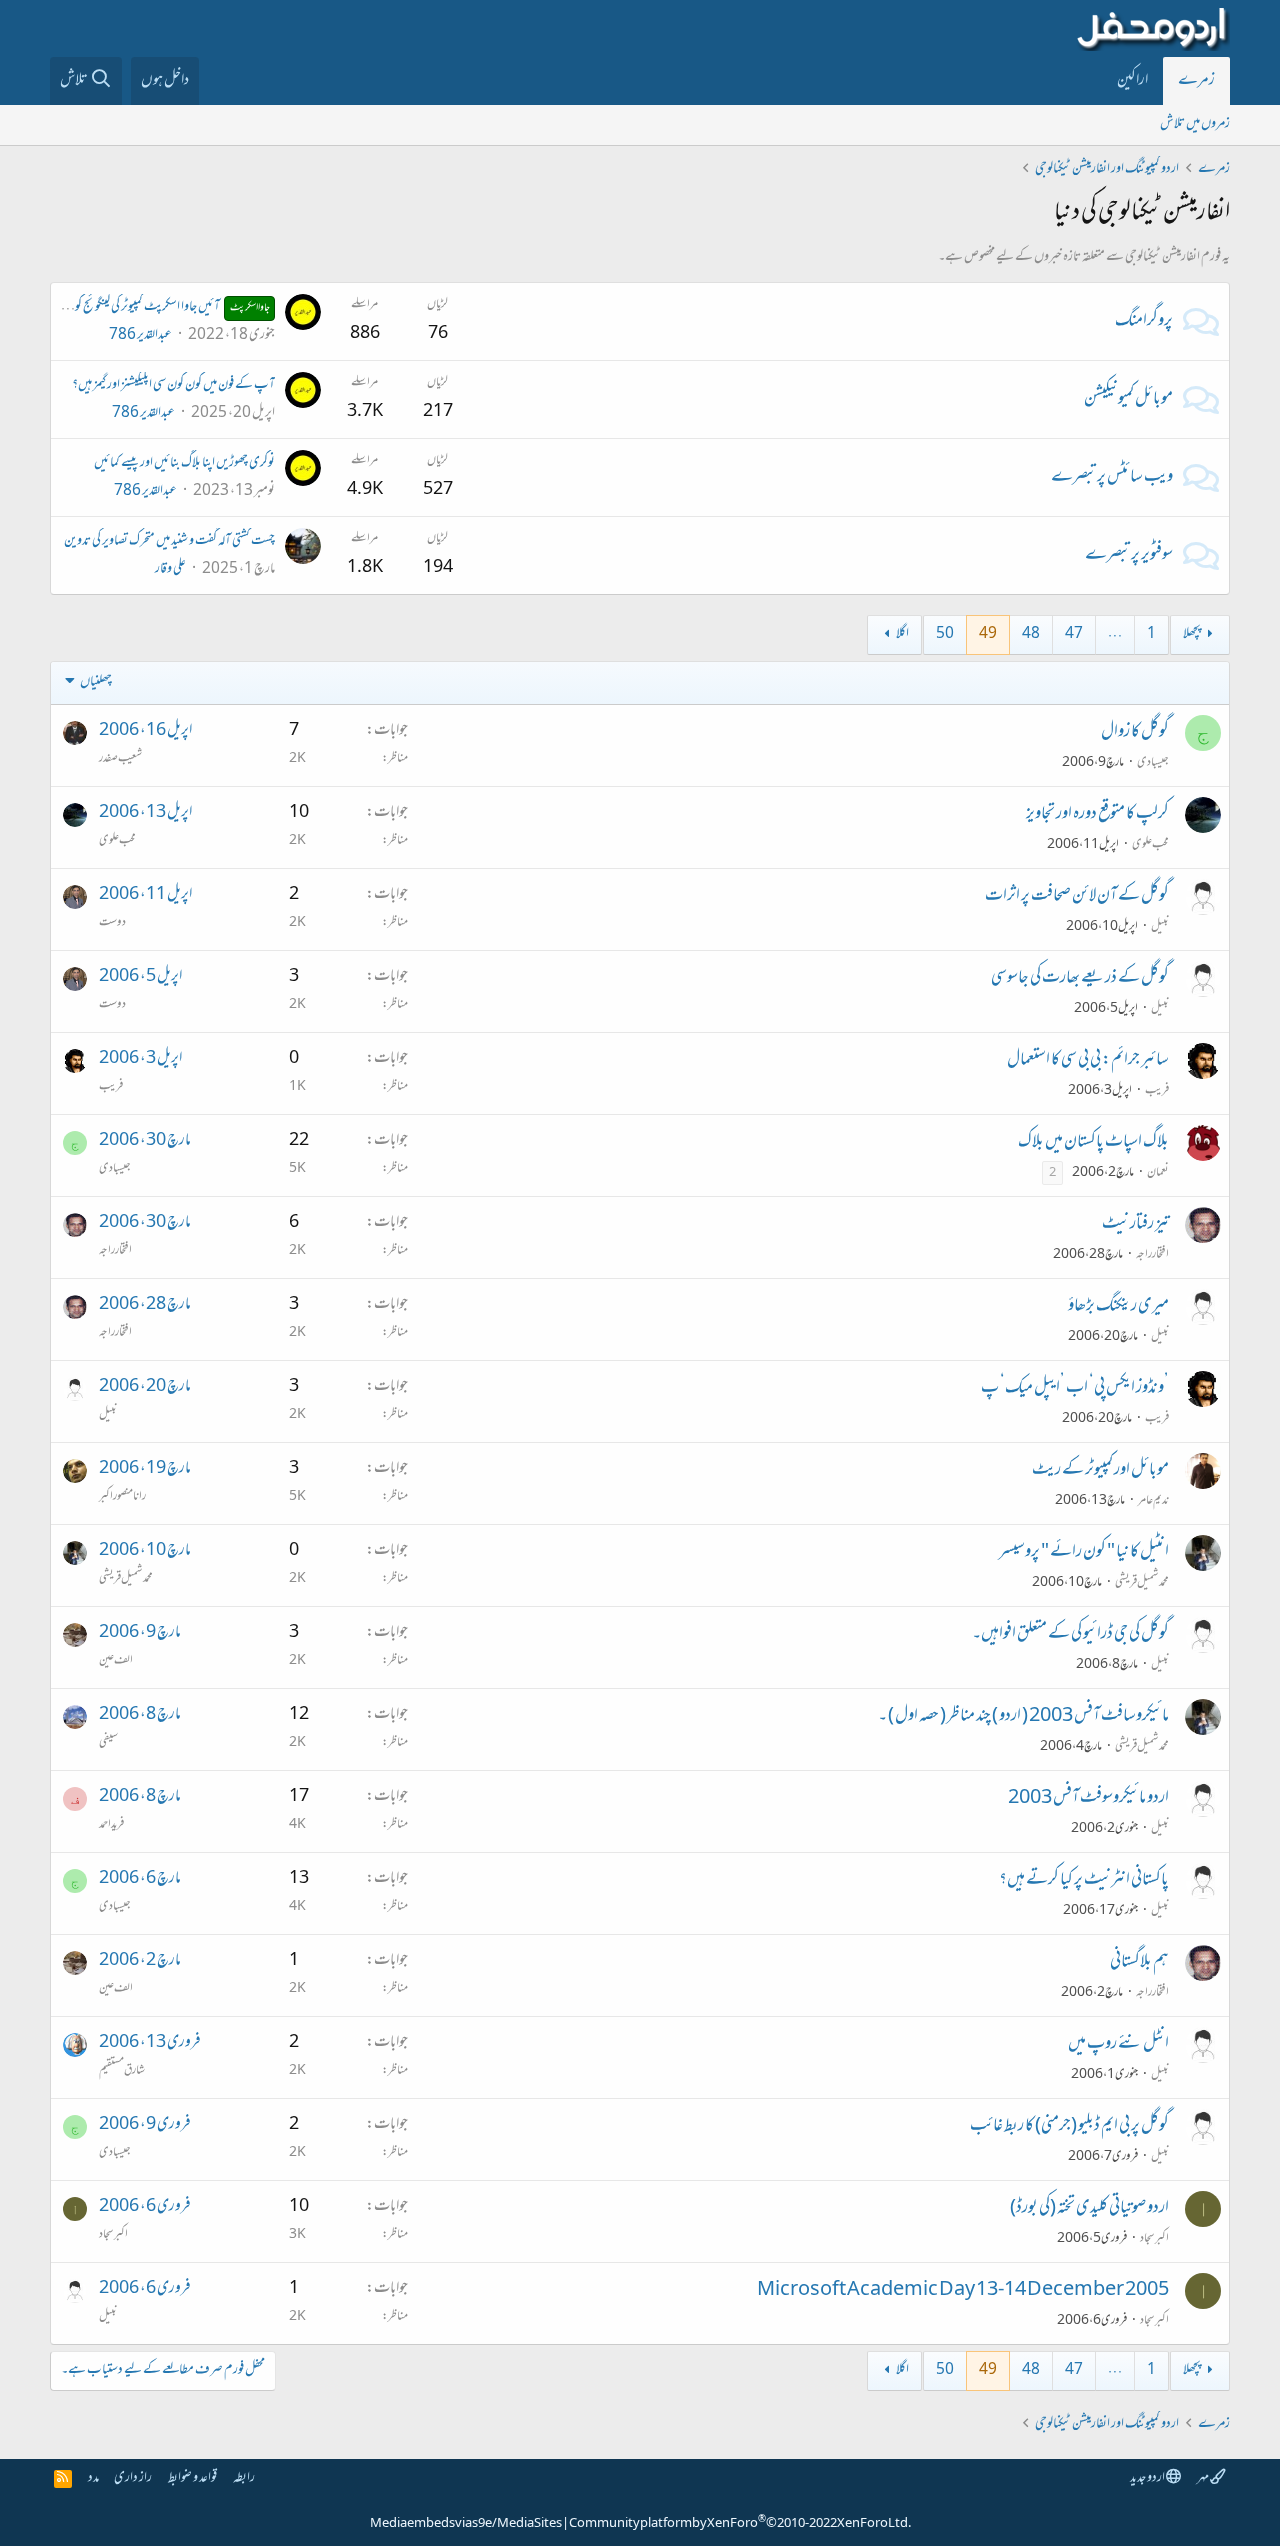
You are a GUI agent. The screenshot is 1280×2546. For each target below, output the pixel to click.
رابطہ (244, 2478)
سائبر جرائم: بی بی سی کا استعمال (1088, 1061)
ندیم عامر (1153, 1501)
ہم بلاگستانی (1139, 1963)
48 (1031, 634)
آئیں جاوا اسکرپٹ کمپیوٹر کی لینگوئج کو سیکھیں (157, 307)
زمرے (1196, 81)
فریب (1157, 1091)
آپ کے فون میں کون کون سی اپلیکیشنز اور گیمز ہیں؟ (173, 385)
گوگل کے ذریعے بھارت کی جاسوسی (1080, 979)
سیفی (108, 1743)
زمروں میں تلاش (1195, 124)
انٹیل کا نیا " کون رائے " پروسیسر (1084, 1553)
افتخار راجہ (1152, 1255)
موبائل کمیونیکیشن (1128, 400)
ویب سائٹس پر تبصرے (1112, 478)
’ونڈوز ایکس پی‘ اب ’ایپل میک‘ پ (1075, 1389)
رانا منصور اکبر (122, 1497)
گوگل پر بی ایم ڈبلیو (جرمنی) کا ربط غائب (1069, 2127)
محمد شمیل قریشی (1142, 1583)
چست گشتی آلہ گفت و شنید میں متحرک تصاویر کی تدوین (169, 541)
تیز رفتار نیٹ (1135, 1225)
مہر (1203, 2478)
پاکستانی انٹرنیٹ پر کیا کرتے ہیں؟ (1084, 1881)
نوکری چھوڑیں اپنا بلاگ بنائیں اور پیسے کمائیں (184, 463)
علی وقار (170, 569)
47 (1074, 634)
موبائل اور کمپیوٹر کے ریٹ (1100, 1471)
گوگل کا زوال (1135, 733)
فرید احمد (111, 1825)
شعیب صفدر (120, 759)
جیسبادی (1153, 763)
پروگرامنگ (1144, 322)
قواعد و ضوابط (192, 2478)
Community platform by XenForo (740, 2524)
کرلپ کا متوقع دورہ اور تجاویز (1097, 815)
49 (988, 634)
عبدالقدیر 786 (140, 335)
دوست (112, 923)
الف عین (116, 1661)
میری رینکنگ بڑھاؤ (1118, 1307)
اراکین (1132, 81)
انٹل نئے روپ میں (1118, 2045)
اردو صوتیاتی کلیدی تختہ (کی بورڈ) (1089, 2209)
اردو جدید (1148, 2478)
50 (945, 634)
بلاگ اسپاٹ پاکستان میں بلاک (1093, 1143)
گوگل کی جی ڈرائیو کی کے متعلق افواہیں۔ (1070, 1635)
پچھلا (1192, 634)
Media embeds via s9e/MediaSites (466, 2524)
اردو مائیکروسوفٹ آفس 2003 (1088, 1799)
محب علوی (1150, 845)
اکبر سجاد (1154, 2239)
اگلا (902, 634)
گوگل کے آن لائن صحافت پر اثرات (1077, 897)
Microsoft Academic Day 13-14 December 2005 (963, 2291)
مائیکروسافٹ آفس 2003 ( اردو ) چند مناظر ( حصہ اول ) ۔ (1023, 1717)
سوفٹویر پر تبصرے (1129, 556)
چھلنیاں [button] (96, 682)
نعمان (1158, 1173)
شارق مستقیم (122, 2071)
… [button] (1115, 634)
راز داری (133, 2478)
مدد (93, 2478)
